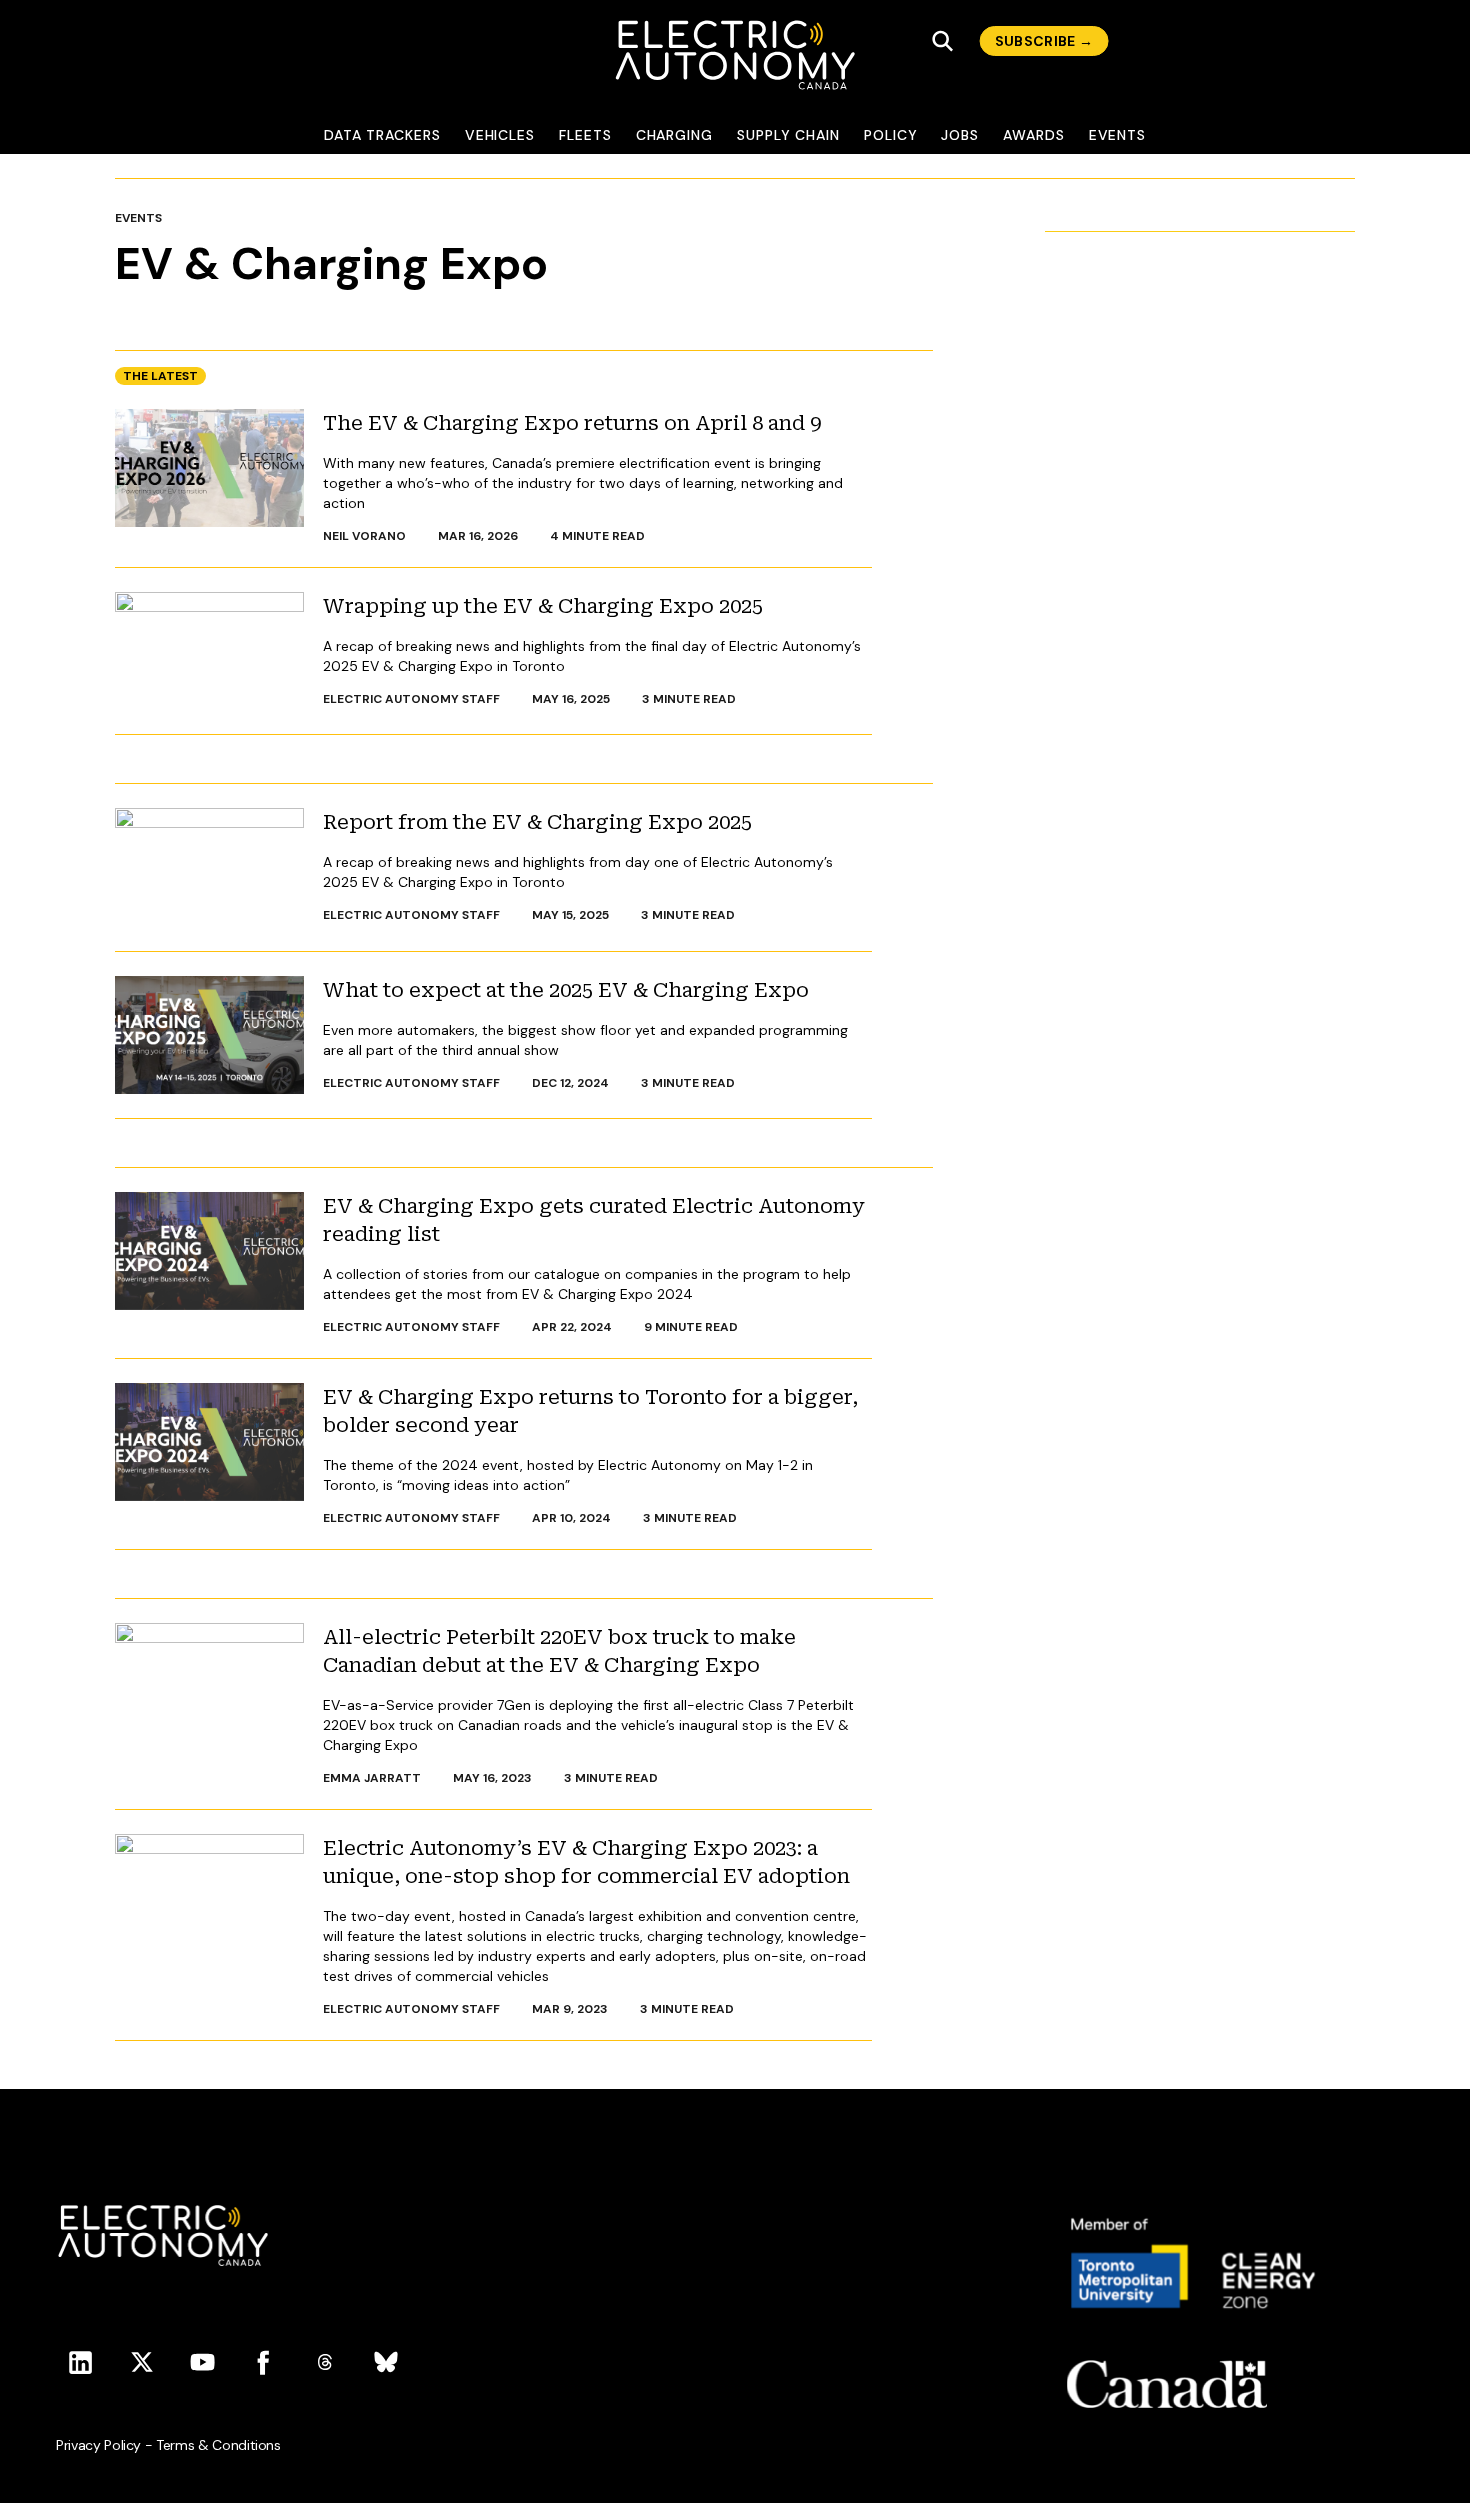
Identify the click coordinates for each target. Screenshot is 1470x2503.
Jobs (960, 135)
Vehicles (500, 135)
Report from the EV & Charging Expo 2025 (537, 822)
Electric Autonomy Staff (411, 699)
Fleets (585, 135)
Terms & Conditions (218, 2445)
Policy (891, 135)
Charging (674, 135)
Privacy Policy (98, 2445)
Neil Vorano (364, 536)
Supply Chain (788, 135)
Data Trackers (382, 135)
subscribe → (1044, 41)
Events (1118, 135)
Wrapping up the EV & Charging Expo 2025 (543, 606)
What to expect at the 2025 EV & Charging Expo (566, 990)
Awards (1034, 135)
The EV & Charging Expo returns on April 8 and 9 (572, 423)
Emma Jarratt (372, 1778)
